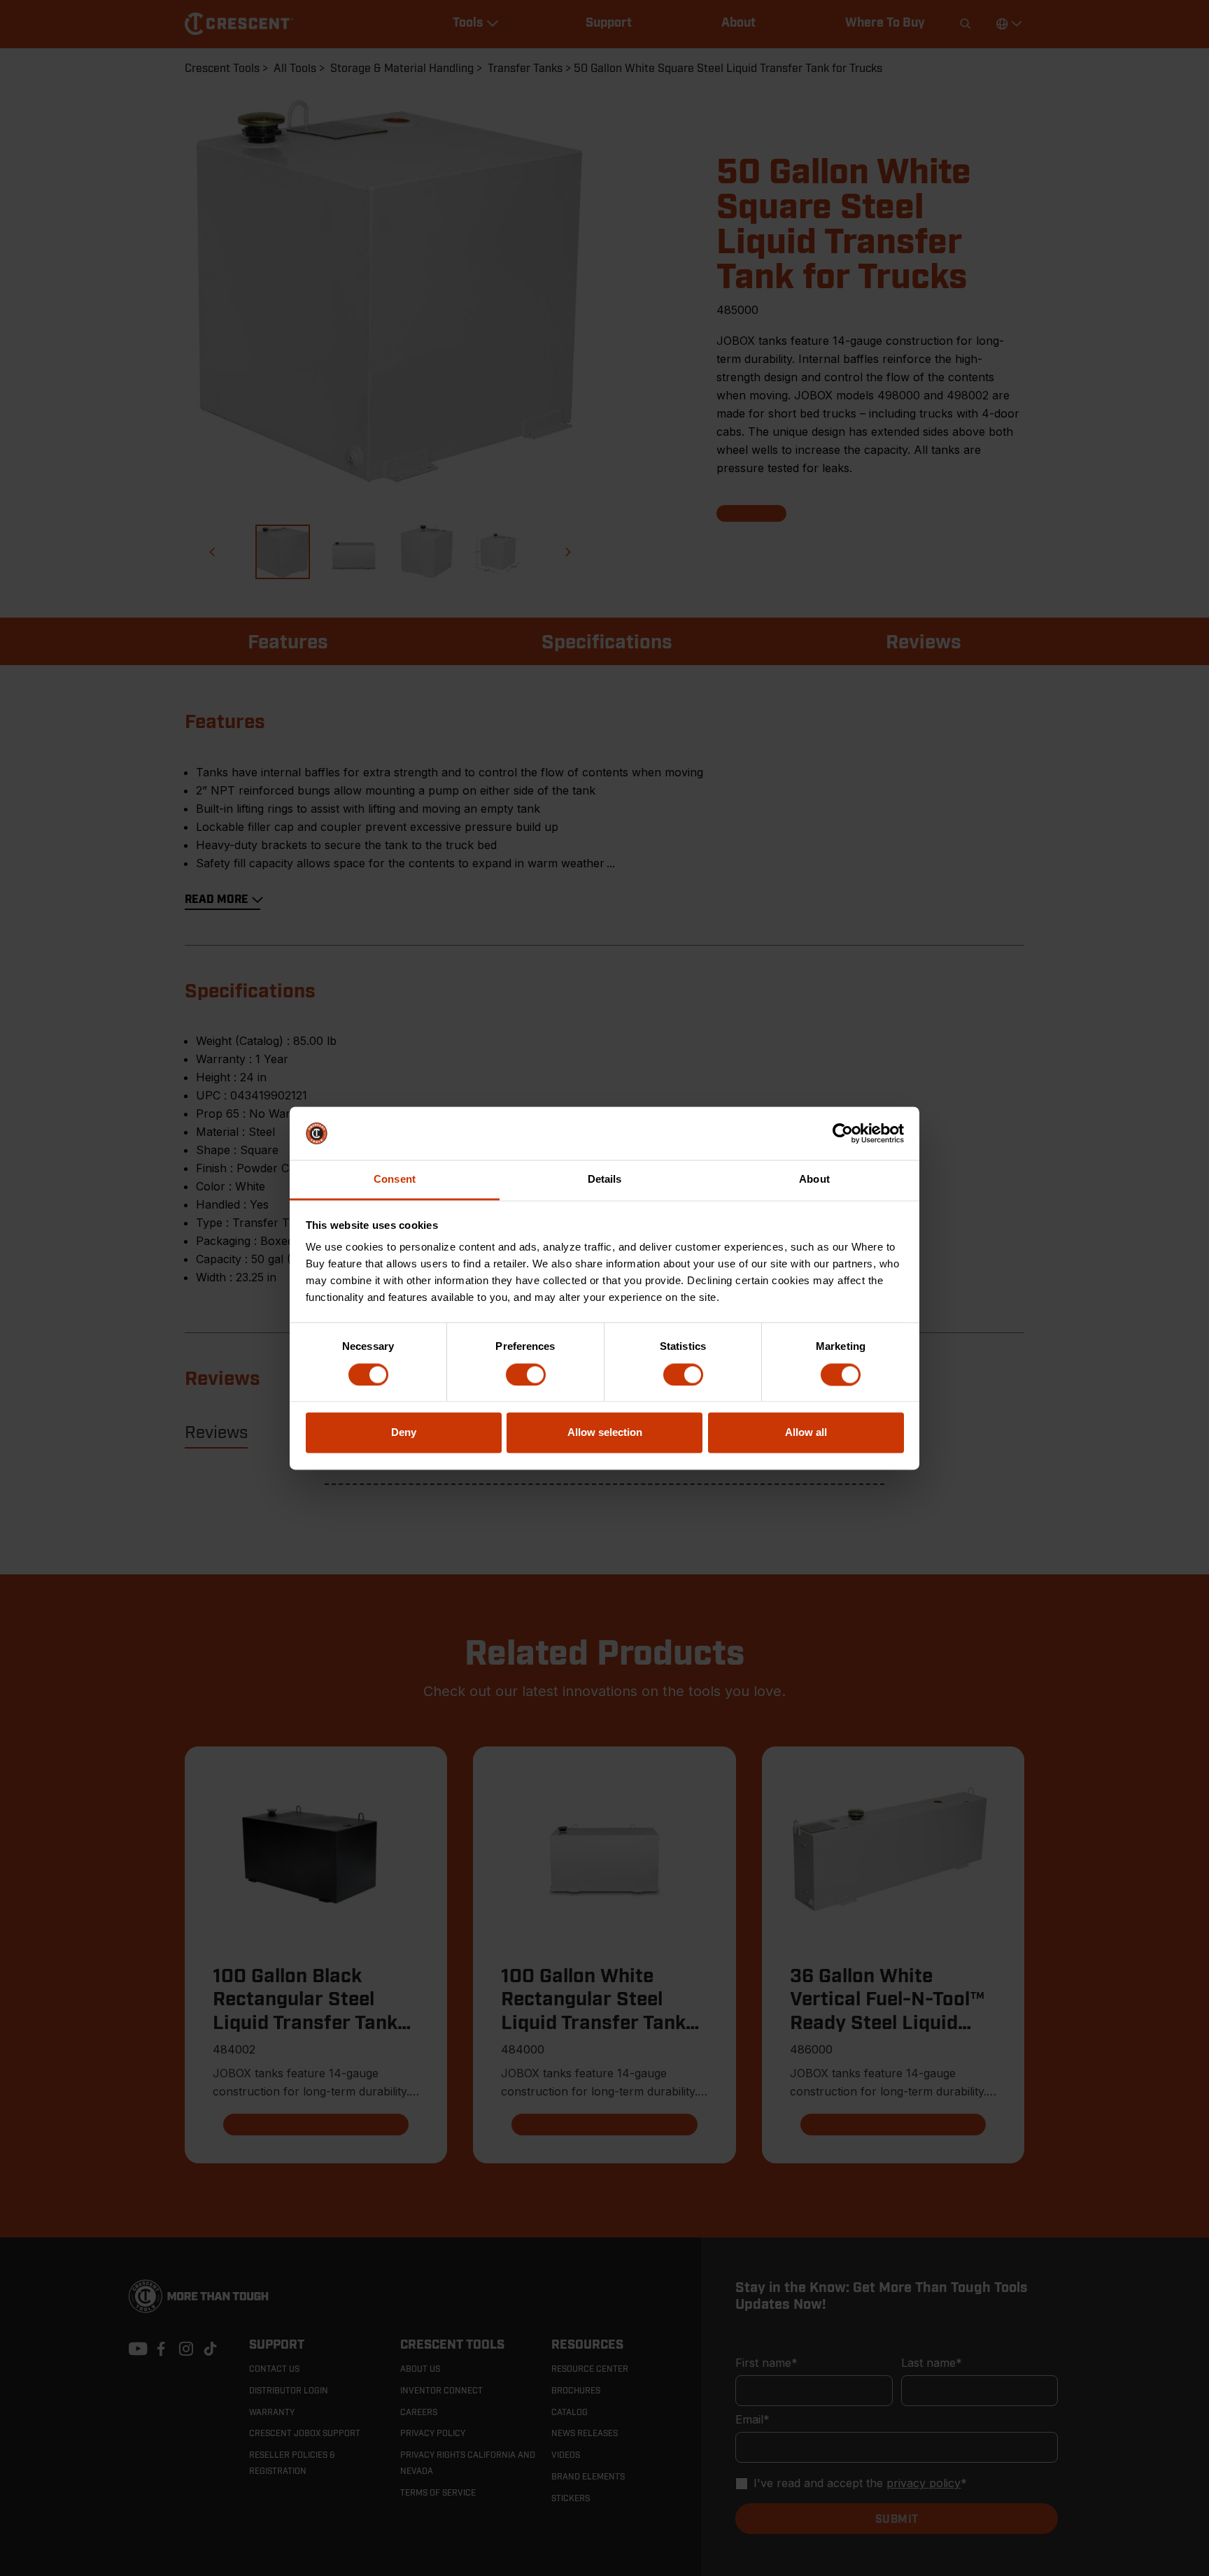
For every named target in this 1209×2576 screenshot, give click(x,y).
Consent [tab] (395, 1180)
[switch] (526, 1374)
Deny (404, 1433)
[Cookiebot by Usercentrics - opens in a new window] (843, 1133)
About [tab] (814, 1180)
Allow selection (605, 1433)
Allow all (806, 1433)
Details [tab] (605, 1180)
